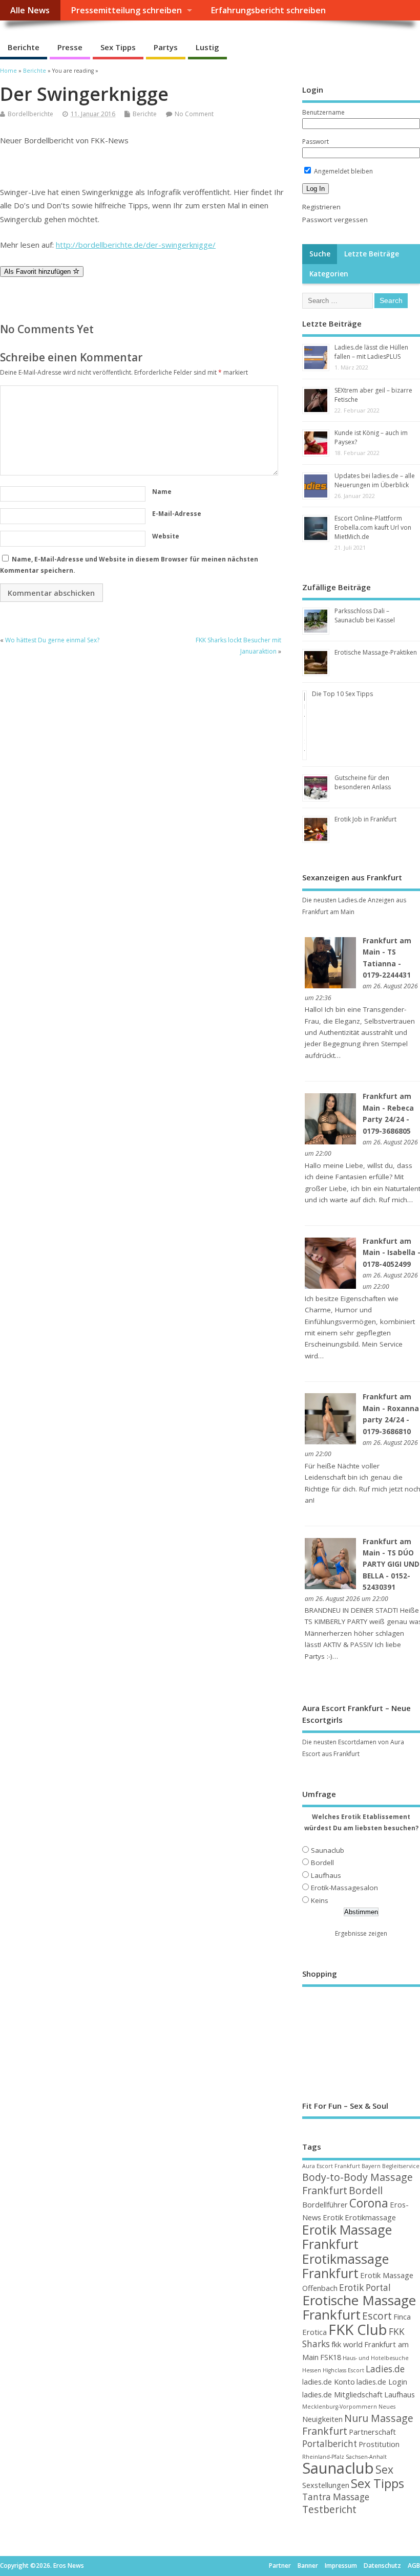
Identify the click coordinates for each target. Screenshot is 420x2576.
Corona (369, 2203)
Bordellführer (325, 2204)
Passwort (316, 142)
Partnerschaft (372, 2432)
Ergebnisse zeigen (361, 1933)
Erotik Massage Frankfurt (347, 2237)
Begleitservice (401, 2166)
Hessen (312, 2370)
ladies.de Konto (329, 2382)
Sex (384, 2469)
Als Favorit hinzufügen (38, 272)
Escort (377, 2316)
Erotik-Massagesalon (344, 1888)
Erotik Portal (365, 2288)
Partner (280, 2566)
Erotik (333, 2217)
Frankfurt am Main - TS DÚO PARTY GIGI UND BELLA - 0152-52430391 (391, 1565)
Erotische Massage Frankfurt (359, 2307)
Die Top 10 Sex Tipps (342, 694)
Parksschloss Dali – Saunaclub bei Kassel (365, 615)
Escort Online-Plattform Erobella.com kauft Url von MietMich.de (373, 527)
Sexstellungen (326, 2485)
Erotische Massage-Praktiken (376, 652)
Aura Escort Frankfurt (331, 2166)
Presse (70, 47)
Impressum (341, 2566)
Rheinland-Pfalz (323, 2457)
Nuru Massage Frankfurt (358, 2425)
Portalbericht (330, 2444)
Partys (166, 47)
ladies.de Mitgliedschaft (342, 2394)
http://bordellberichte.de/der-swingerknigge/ (136, 245)
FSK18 (331, 2357)
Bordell (322, 1863)
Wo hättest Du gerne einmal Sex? (52, 640)
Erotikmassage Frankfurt (345, 2266)
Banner (308, 2566)
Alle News (30, 10)
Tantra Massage (336, 2497)
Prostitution (379, 2444)
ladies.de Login (382, 2382)
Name (162, 492)
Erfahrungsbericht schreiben (268, 10)
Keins (320, 1900)
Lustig (207, 47)
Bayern (371, 2166)
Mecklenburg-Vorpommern (340, 2407)
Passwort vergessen (335, 220)
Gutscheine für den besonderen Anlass (363, 782)
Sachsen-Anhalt (366, 2457)
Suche (320, 254)
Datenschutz (382, 2566)
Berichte (24, 47)
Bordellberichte (30, 114)
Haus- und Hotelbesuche (376, 2358)
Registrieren (321, 207)
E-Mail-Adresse (177, 514)
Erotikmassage (370, 2217)
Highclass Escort (343, 2370)
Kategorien (329, 274)
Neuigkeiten (322, 2419)
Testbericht (329, 2509)
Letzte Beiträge (372, 254)
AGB (414, 2566)
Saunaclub (328, 1850)
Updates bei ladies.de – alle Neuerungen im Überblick (375, 480)
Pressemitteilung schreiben (126, 10)
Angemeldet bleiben (343, 171)
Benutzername (323, 112)
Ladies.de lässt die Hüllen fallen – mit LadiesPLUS (371, 352)
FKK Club (358, 2329)
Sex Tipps (118, 47)
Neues (387, 2407)
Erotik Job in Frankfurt (365, 819)
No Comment (194, 114)
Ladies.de (385, 2369)
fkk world (347, 2344)
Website (166, 536)
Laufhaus (326, 1875)
